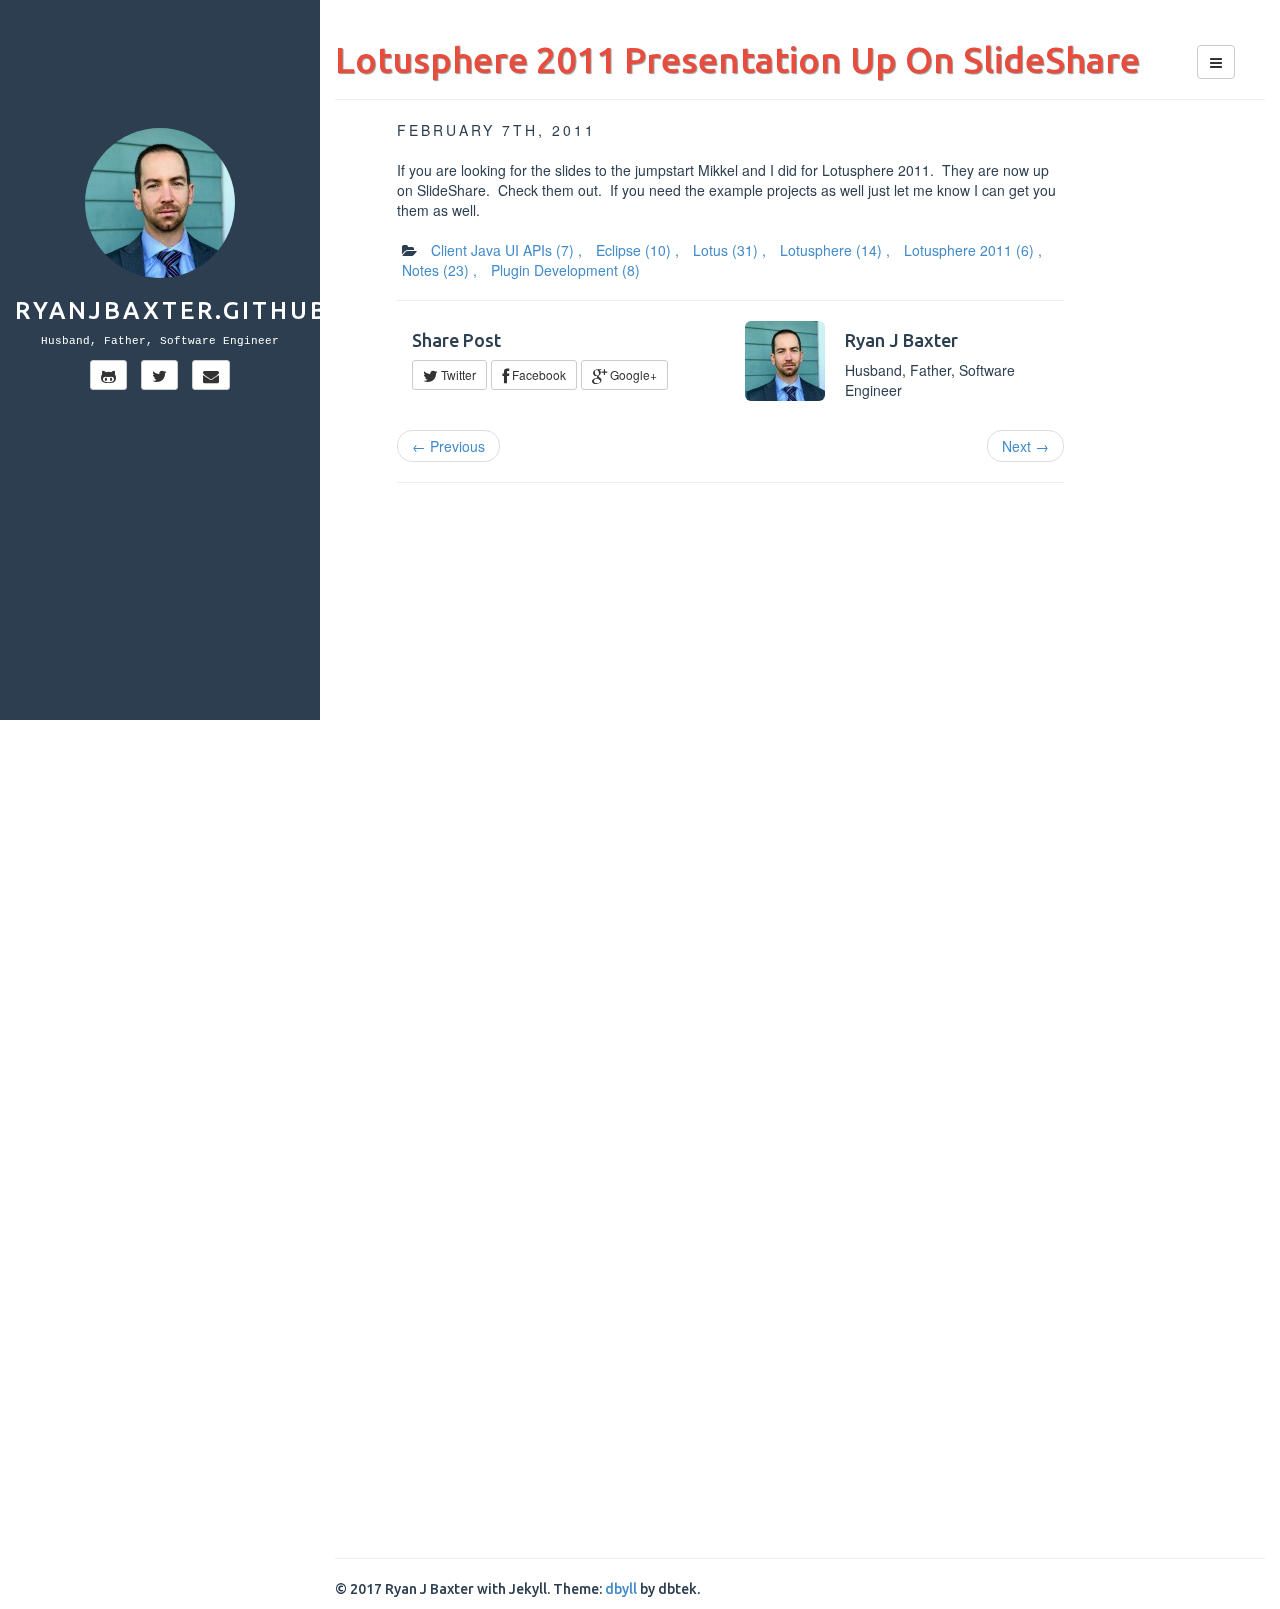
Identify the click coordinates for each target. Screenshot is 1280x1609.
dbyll (621, 1589)
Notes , (439, 270)
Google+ (632, 374)
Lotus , (729, 250)
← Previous (448, 446)
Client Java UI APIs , (506, 250)
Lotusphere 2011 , (973, 250)
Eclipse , (637, 250)
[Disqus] (800, 753)
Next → (1025, 446)
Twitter (457, 374)
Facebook (537, 374)
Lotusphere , (835, 250)
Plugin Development (565, 270)
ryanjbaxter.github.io (192, 310)
